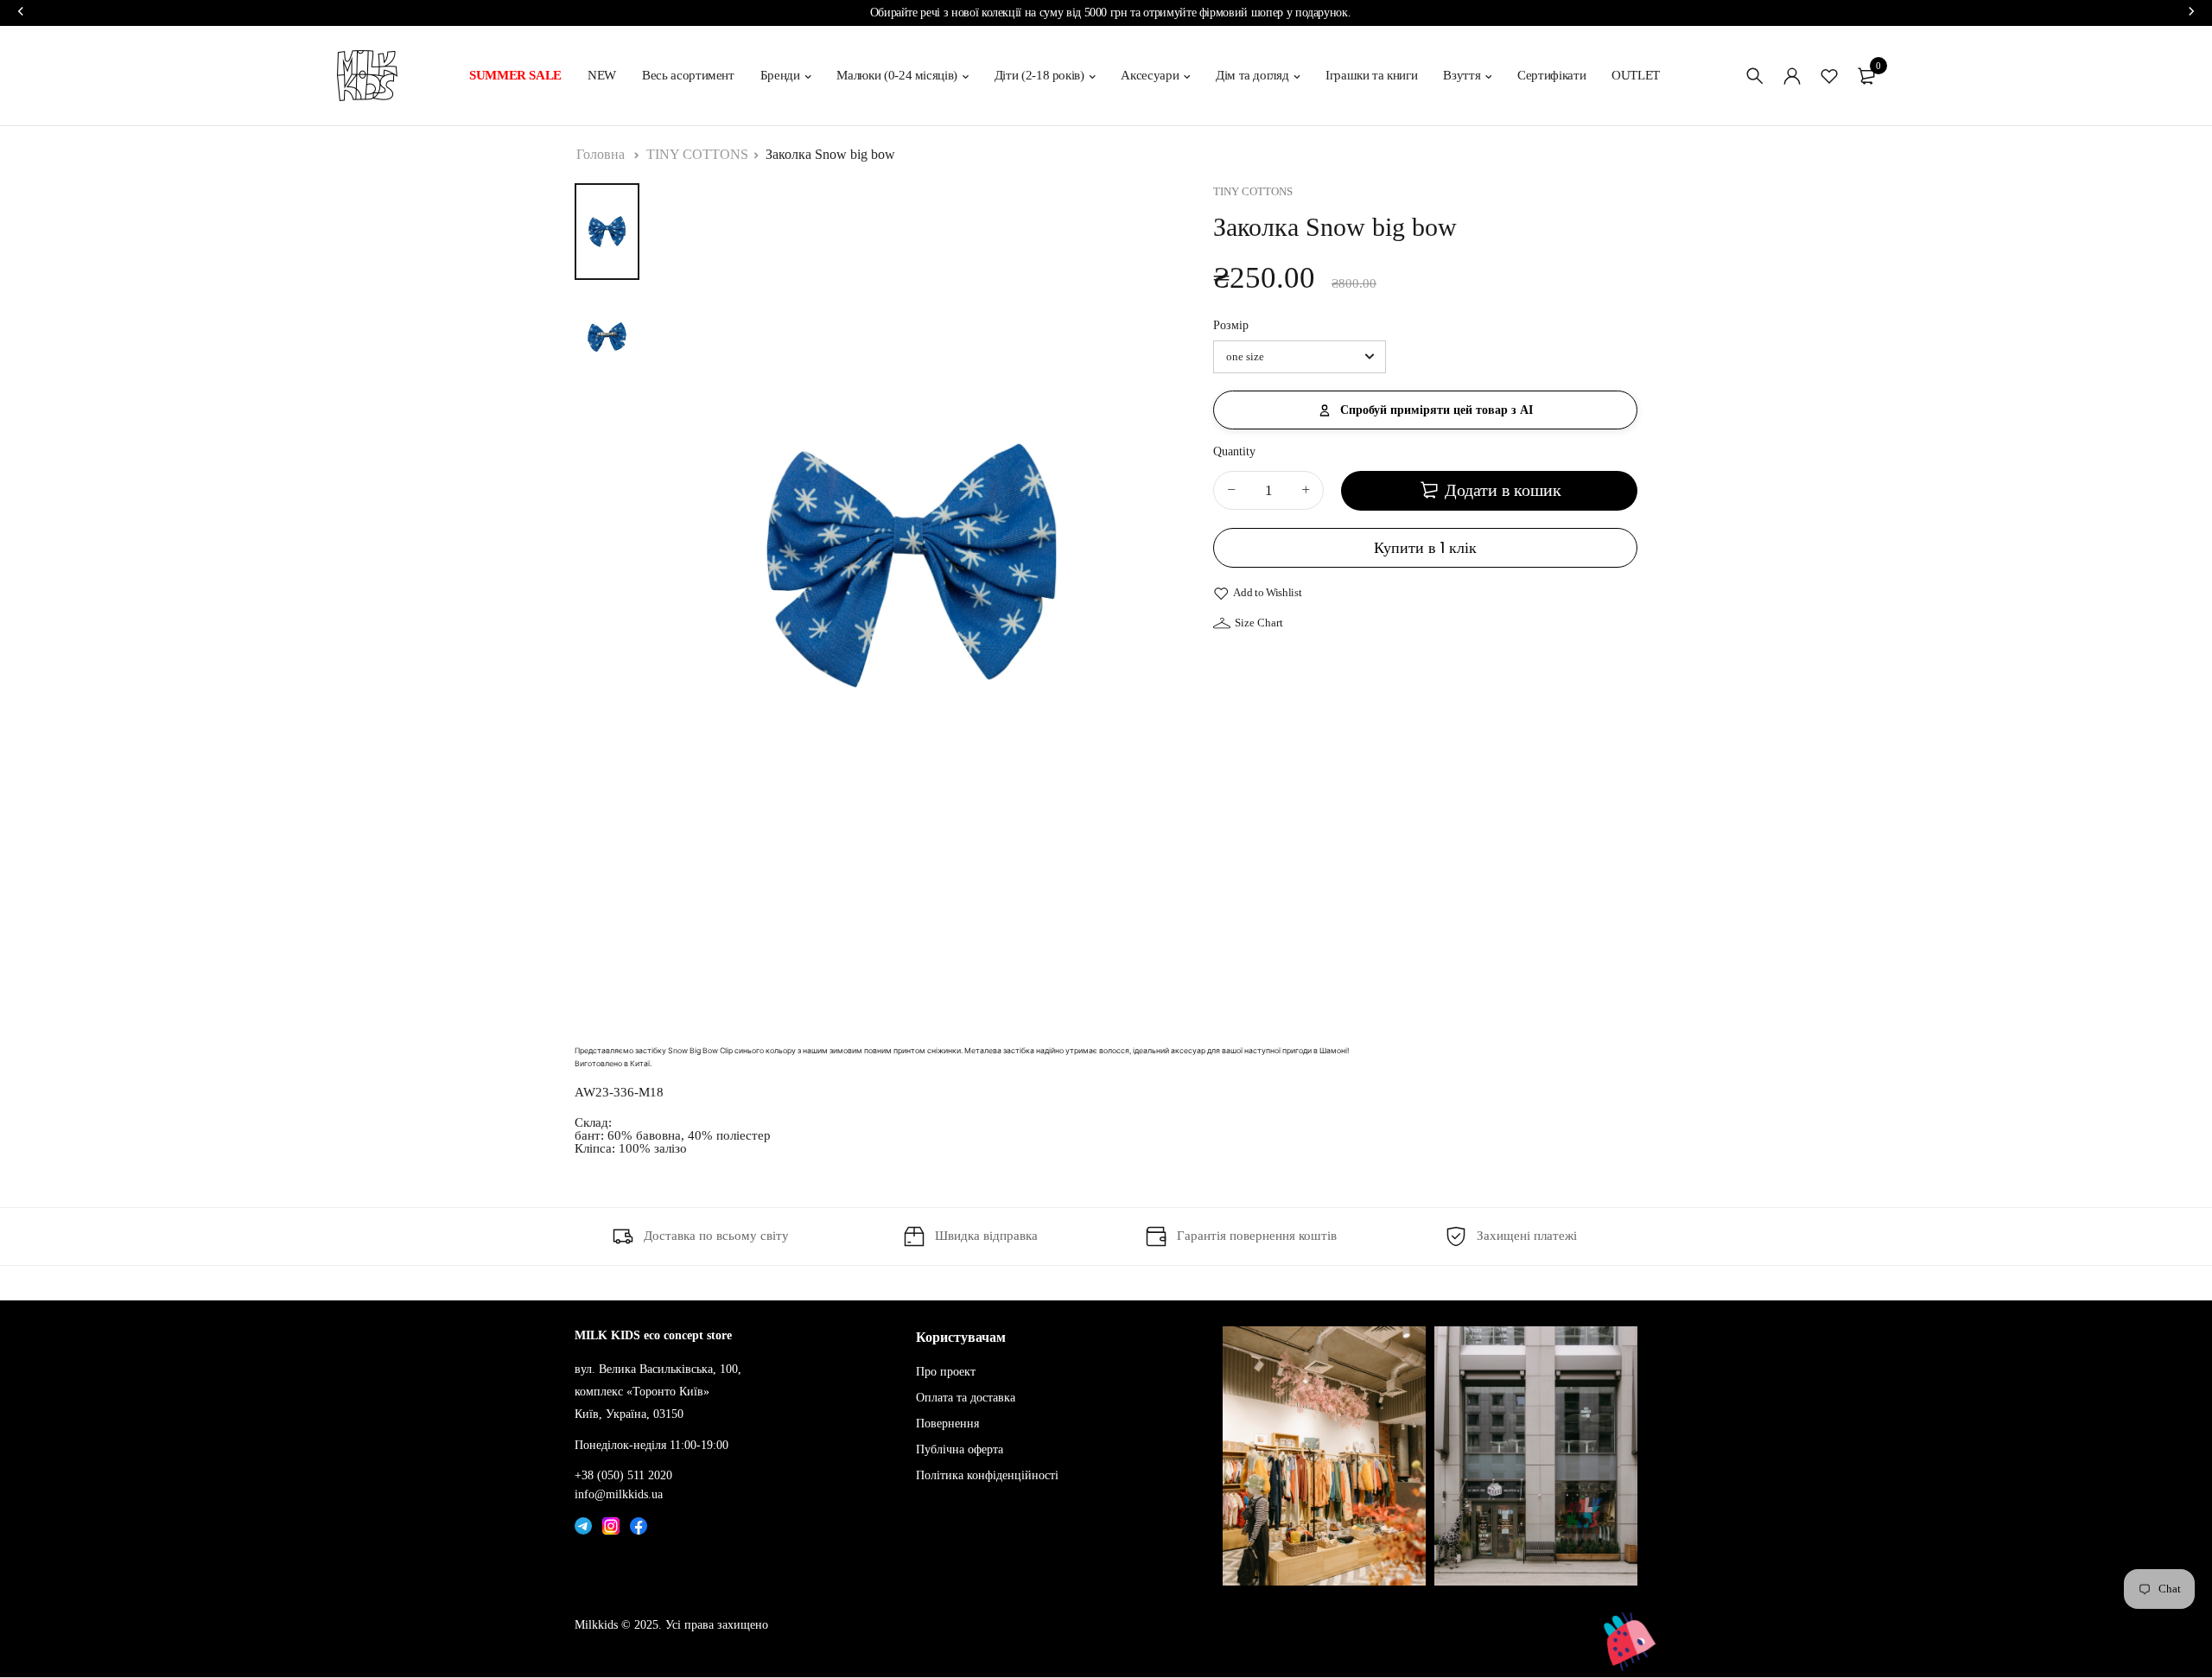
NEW (602, 75)
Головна (601, 154)
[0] (1866, 76)
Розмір (1231, 326)
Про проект (946, 1372)
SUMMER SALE (515, 75)
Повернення (947, 1424)
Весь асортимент (688, 75)
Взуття (1462, 75)
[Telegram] (583, 1522)
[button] (1425, 410)
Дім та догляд (1252, 75)
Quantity (1234, 451)
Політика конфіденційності (987, 1475)
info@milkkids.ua (619, 1494)
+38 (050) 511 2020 (623, 1475)
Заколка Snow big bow (830, 154)
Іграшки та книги (1371, 75)
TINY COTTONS (697, 154)
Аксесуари (1150, 75)
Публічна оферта (960, 1449)
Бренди (780, 75)
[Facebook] (639, 1522)
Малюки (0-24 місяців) (897, 75)
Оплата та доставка (966, 1398)
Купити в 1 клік (1425, 547)
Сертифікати (1551, 75)
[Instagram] (611, 1522)
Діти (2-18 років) (1039, 75)
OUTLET (1636, 75)
